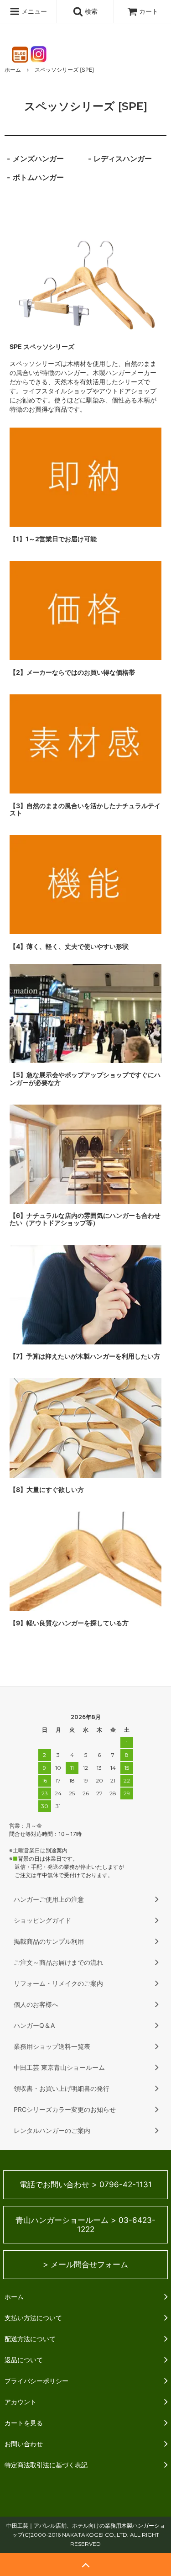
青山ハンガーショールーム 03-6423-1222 (85, 2225)
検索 (90, 11)
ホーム (13, 70)
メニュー (33, 11)
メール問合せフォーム (85, 2264)
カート (149, 11)
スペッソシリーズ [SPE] (64, 70)
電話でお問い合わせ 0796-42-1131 (86, 2185)
